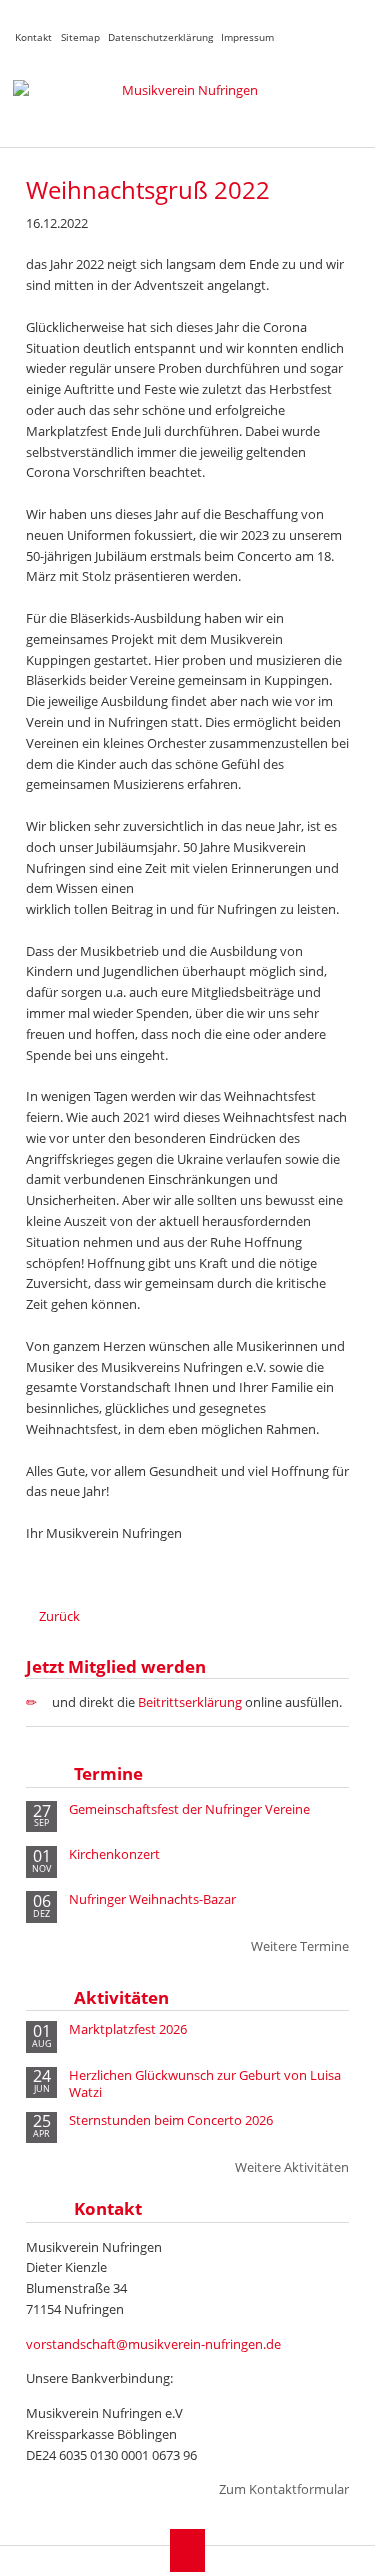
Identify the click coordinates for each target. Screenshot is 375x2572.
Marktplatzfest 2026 (128, 2029)
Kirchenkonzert (114, 1854)
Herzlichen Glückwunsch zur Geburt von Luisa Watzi (205, 2084)
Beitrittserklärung (190, 1702)
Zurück (59, 1616)
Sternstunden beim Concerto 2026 (171, 2120)
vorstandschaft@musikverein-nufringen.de (153, 2344)
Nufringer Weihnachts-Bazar (152, 1899)
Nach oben (187, 2550)
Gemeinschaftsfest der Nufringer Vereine (189, 1809)
